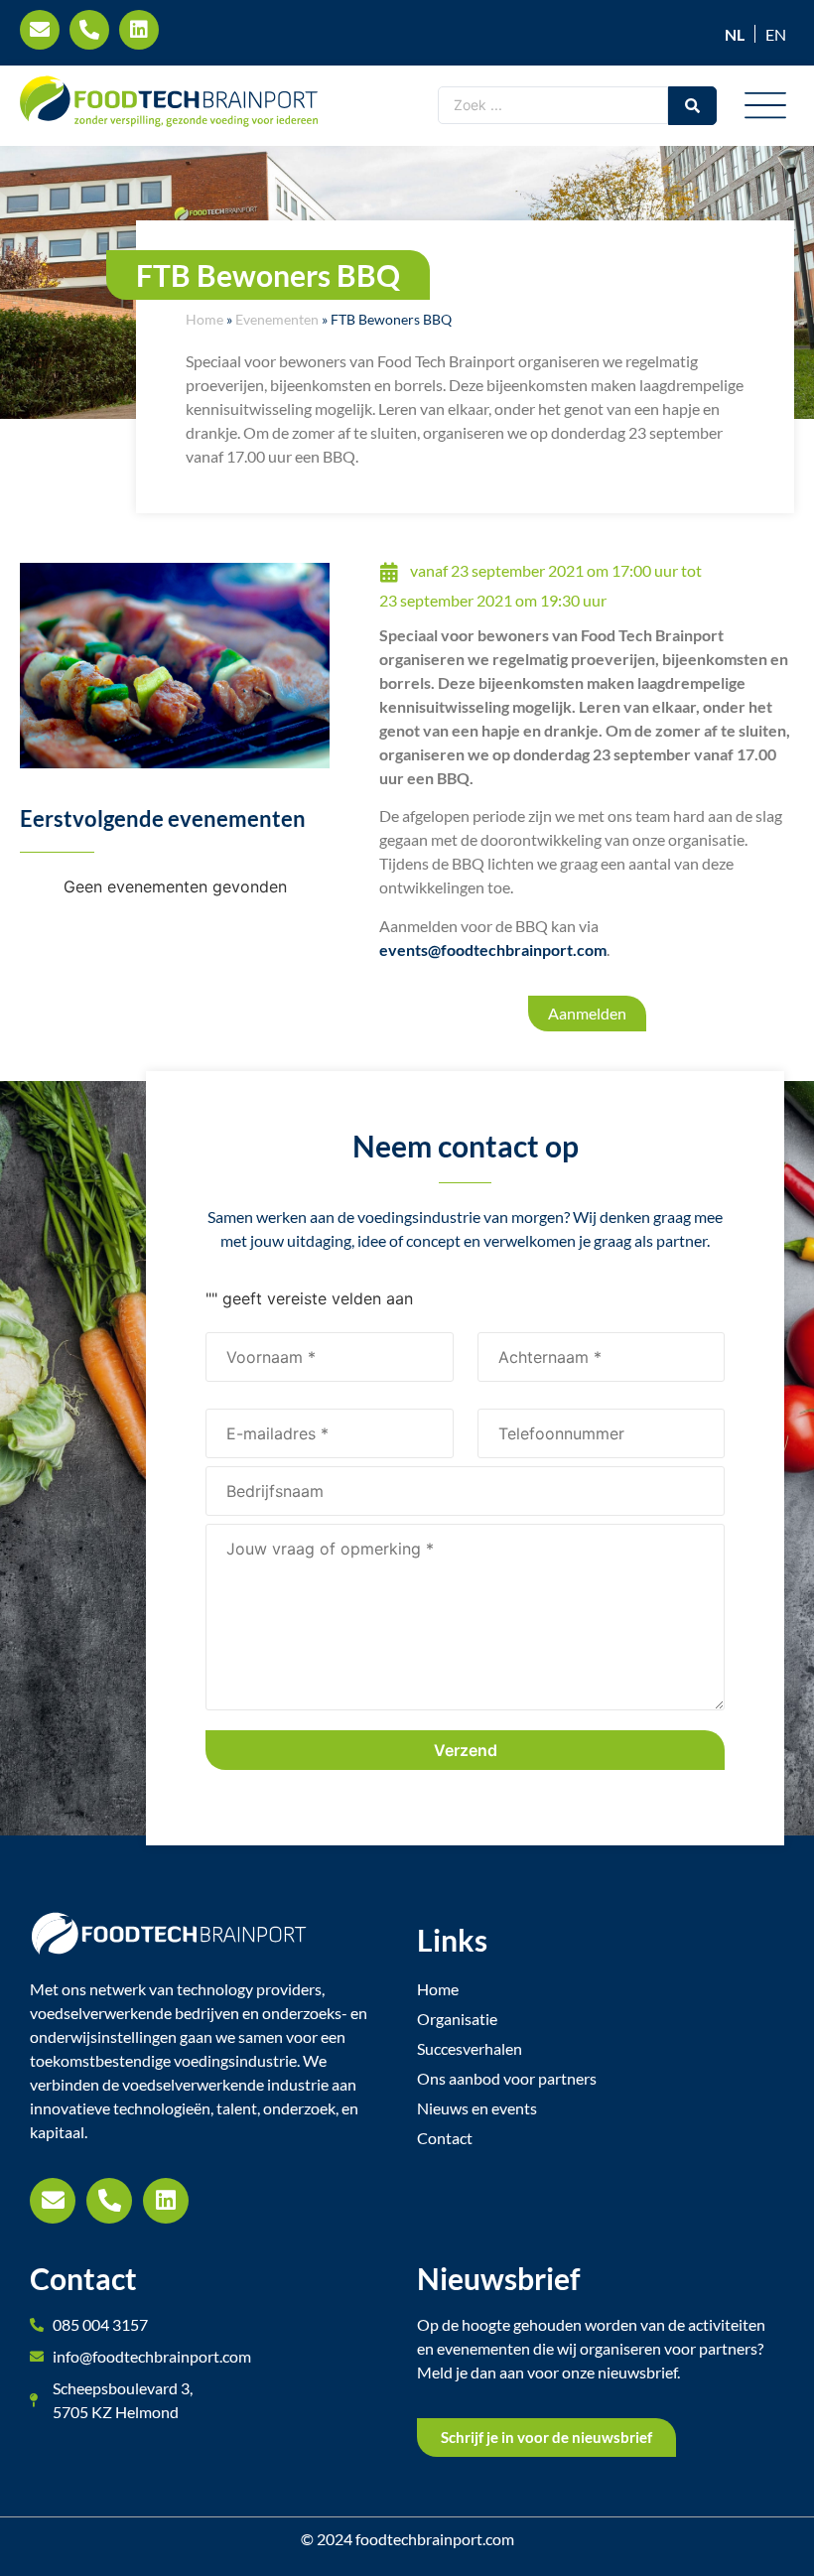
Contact (445, 2138)
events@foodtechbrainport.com (493, 949)
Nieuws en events (477, 2108)
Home (204, 320)
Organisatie (457, 2019)
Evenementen (277, 320)
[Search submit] (692, 106)
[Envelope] (53, 2201)
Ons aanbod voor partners (507, 2078)
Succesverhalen (470, 2048)
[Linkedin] (166, 2201)
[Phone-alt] (109, 2201)
